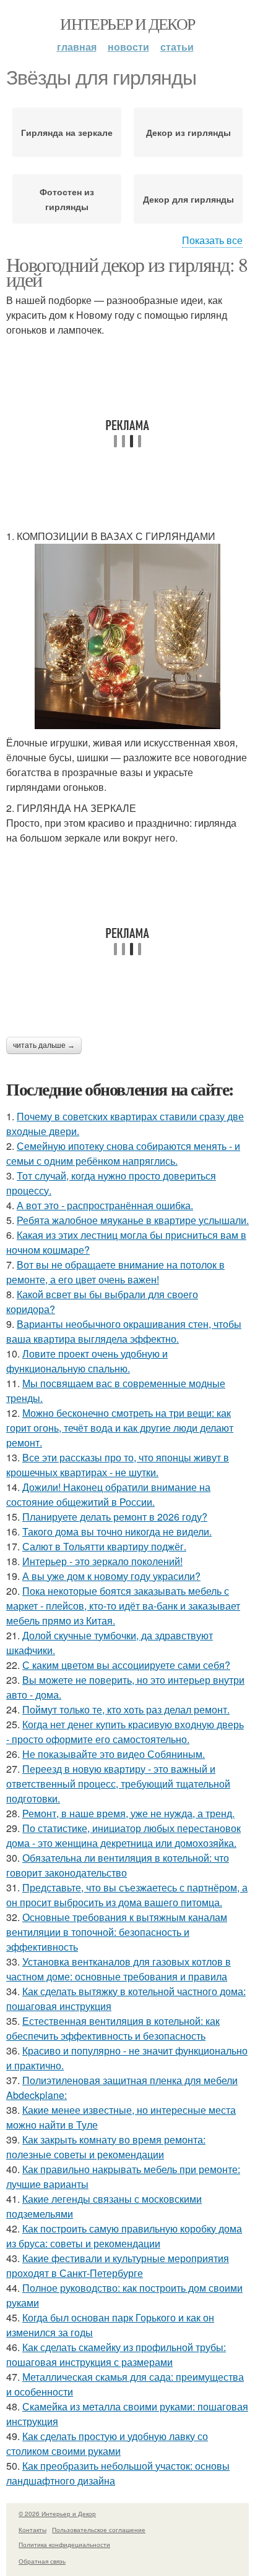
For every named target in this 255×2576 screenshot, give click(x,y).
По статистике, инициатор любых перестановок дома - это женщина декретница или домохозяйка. (123, 1835)
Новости (128, 47)
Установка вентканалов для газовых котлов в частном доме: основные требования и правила (119, 1969)
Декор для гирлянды (188, 199)
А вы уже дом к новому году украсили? (111, 1576)
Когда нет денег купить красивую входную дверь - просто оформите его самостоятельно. (125, 1732)
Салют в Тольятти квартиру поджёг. (104, 1546)
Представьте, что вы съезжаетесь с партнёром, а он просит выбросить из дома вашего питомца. (127, 1895)
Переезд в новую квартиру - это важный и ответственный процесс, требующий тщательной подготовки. (118, 1784)
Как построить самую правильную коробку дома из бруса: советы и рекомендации (124, 2236)
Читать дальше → (44, 1045)
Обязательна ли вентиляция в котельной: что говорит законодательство (118, 1865)
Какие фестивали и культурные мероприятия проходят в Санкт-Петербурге (118, 2266)
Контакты (32, 2530)
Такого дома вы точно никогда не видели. (117, 1531)
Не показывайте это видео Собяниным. (114, 1754)
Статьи (177, 47)
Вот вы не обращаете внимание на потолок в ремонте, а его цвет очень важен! (115, 1272)
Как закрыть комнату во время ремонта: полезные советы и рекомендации (106, 2147)
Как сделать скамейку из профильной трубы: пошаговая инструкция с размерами (116, 2354)
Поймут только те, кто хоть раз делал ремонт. (126, 1709)
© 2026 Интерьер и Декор (57, 2514)
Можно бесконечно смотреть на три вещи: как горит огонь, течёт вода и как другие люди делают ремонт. (120, 1428)
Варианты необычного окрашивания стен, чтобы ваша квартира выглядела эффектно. (124, 1331)
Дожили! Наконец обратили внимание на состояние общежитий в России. (108, 1494)
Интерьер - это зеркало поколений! (102, 1561)
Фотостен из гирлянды (67, 199)
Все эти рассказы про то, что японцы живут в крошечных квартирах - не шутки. (118, 1465)
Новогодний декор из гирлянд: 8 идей (127, 272)
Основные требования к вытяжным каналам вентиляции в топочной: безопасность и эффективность (117, 1932)
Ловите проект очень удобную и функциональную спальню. (87, 1361)
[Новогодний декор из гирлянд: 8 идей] (127, 636)
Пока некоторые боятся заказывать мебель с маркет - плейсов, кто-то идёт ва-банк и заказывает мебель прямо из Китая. (123, 1606)
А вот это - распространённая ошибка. (105, 1205)
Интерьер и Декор (127, 23)
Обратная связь (42, 2561)
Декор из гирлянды (188, 132)
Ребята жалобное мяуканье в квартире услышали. (133, 1220)
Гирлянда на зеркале (67, 132)
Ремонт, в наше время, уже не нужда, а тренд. (128, 1813)
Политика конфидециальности (64, 2544)
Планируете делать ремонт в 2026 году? (115, 1517)
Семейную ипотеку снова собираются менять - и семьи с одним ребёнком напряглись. (123, 1153)
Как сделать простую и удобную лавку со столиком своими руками (107, 2443)
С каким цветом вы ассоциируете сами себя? (126, 1665)
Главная (77, 47)
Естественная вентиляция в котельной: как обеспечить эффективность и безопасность (113, 2028)
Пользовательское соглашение (99, 2530)
